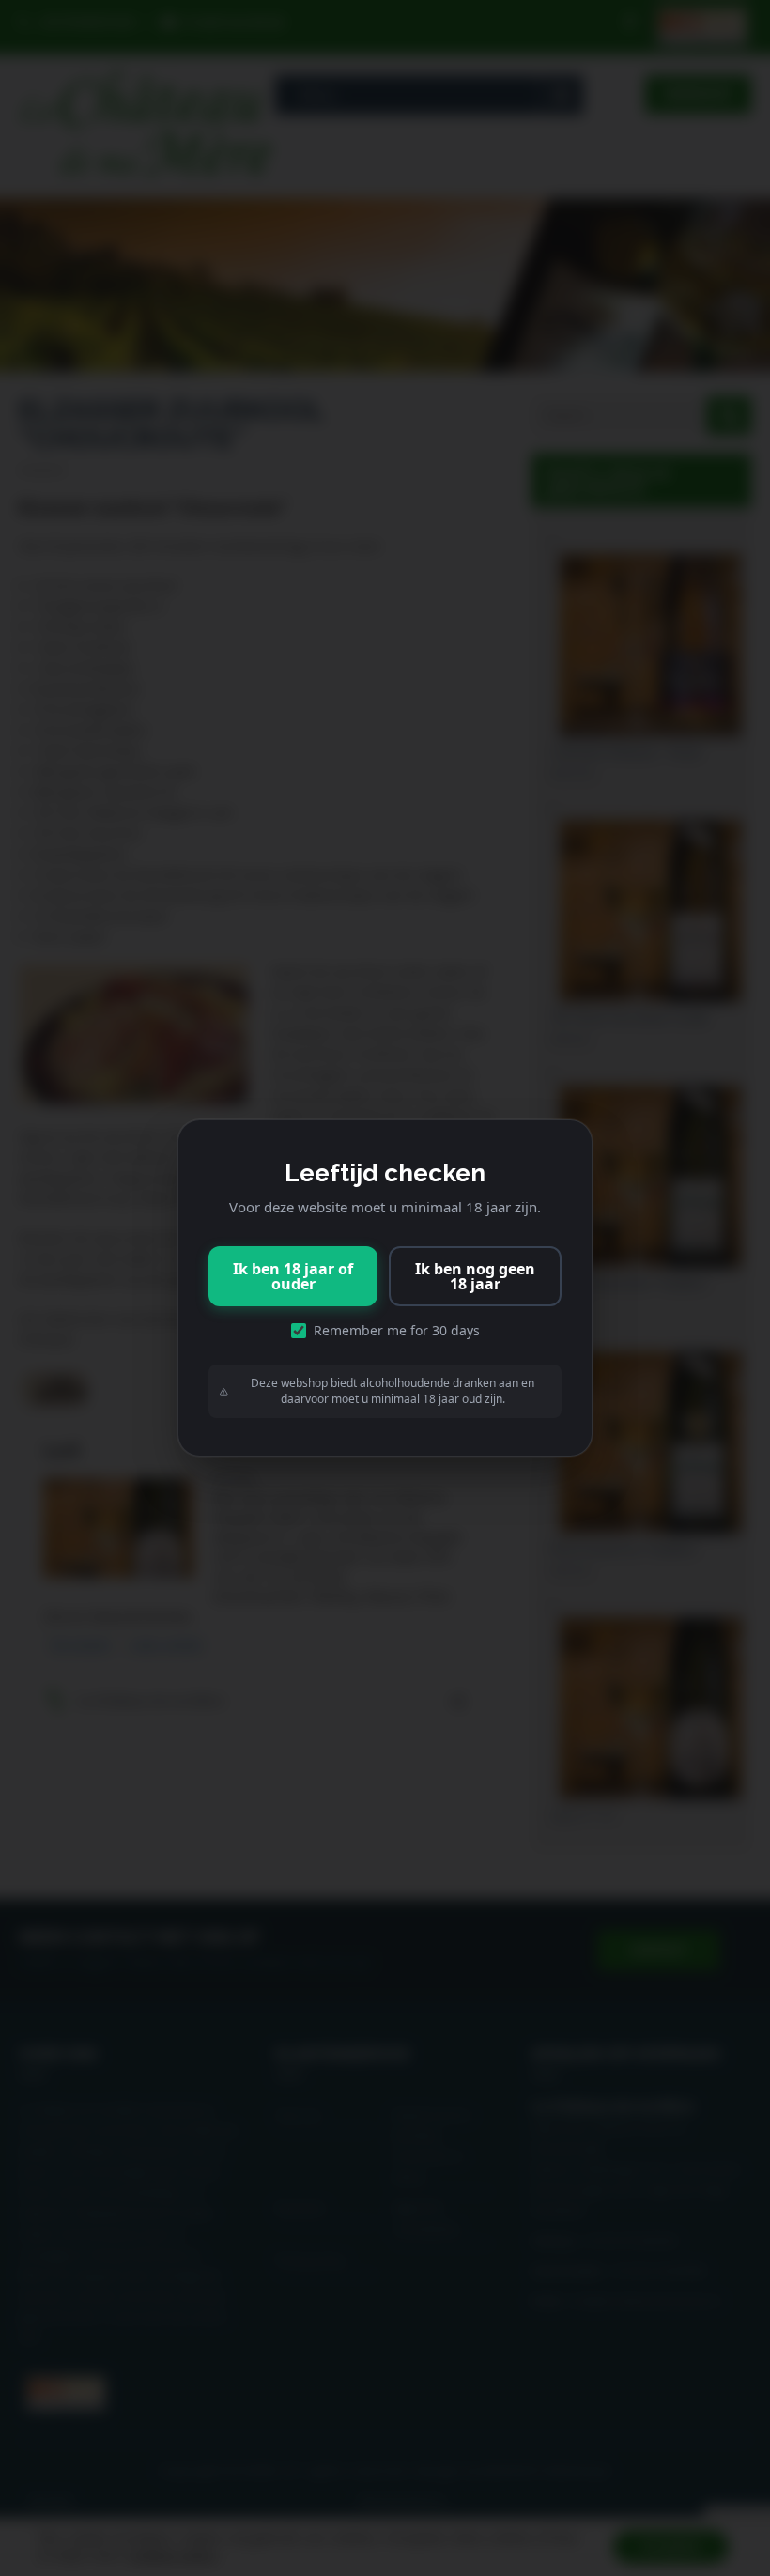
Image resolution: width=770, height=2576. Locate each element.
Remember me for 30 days (397, 1330)
